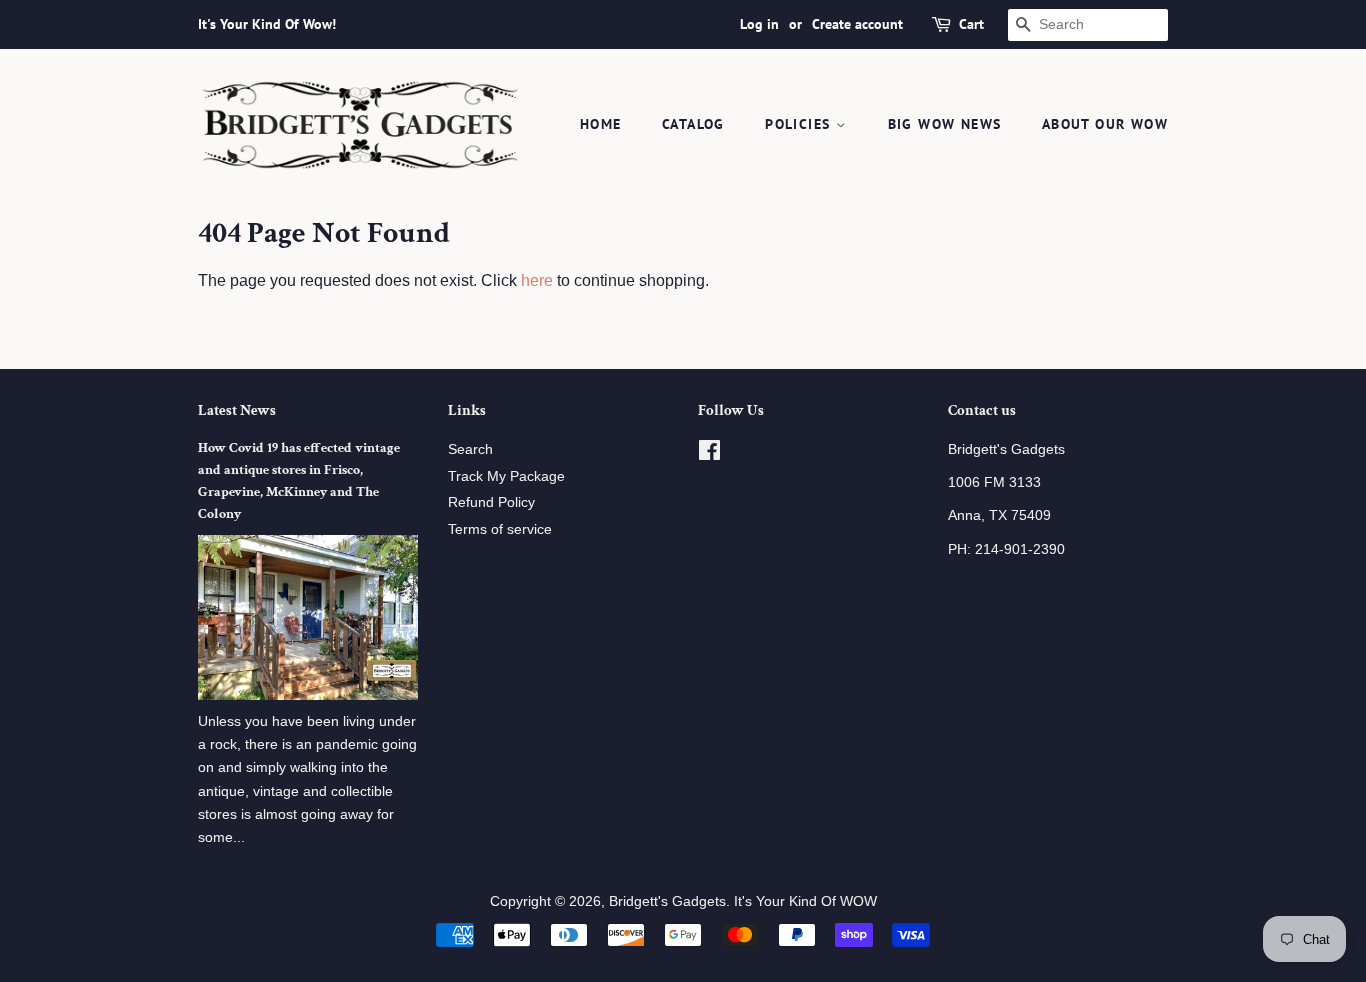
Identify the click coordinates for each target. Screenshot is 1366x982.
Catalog (693, 124)
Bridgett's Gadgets (667, 901)
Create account (857, 24)
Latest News (237, 410)
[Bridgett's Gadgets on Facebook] (709, 454)
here (537, 280)
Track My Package (506, 476)
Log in (759, 24)
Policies (800, 124)
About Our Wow (1105, 124)
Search (470, 449)
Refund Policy (491, 502)
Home (601, 124)
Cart (971, 24)
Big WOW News (945, 124)
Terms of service (500, 529)
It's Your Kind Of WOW (805, 901)
